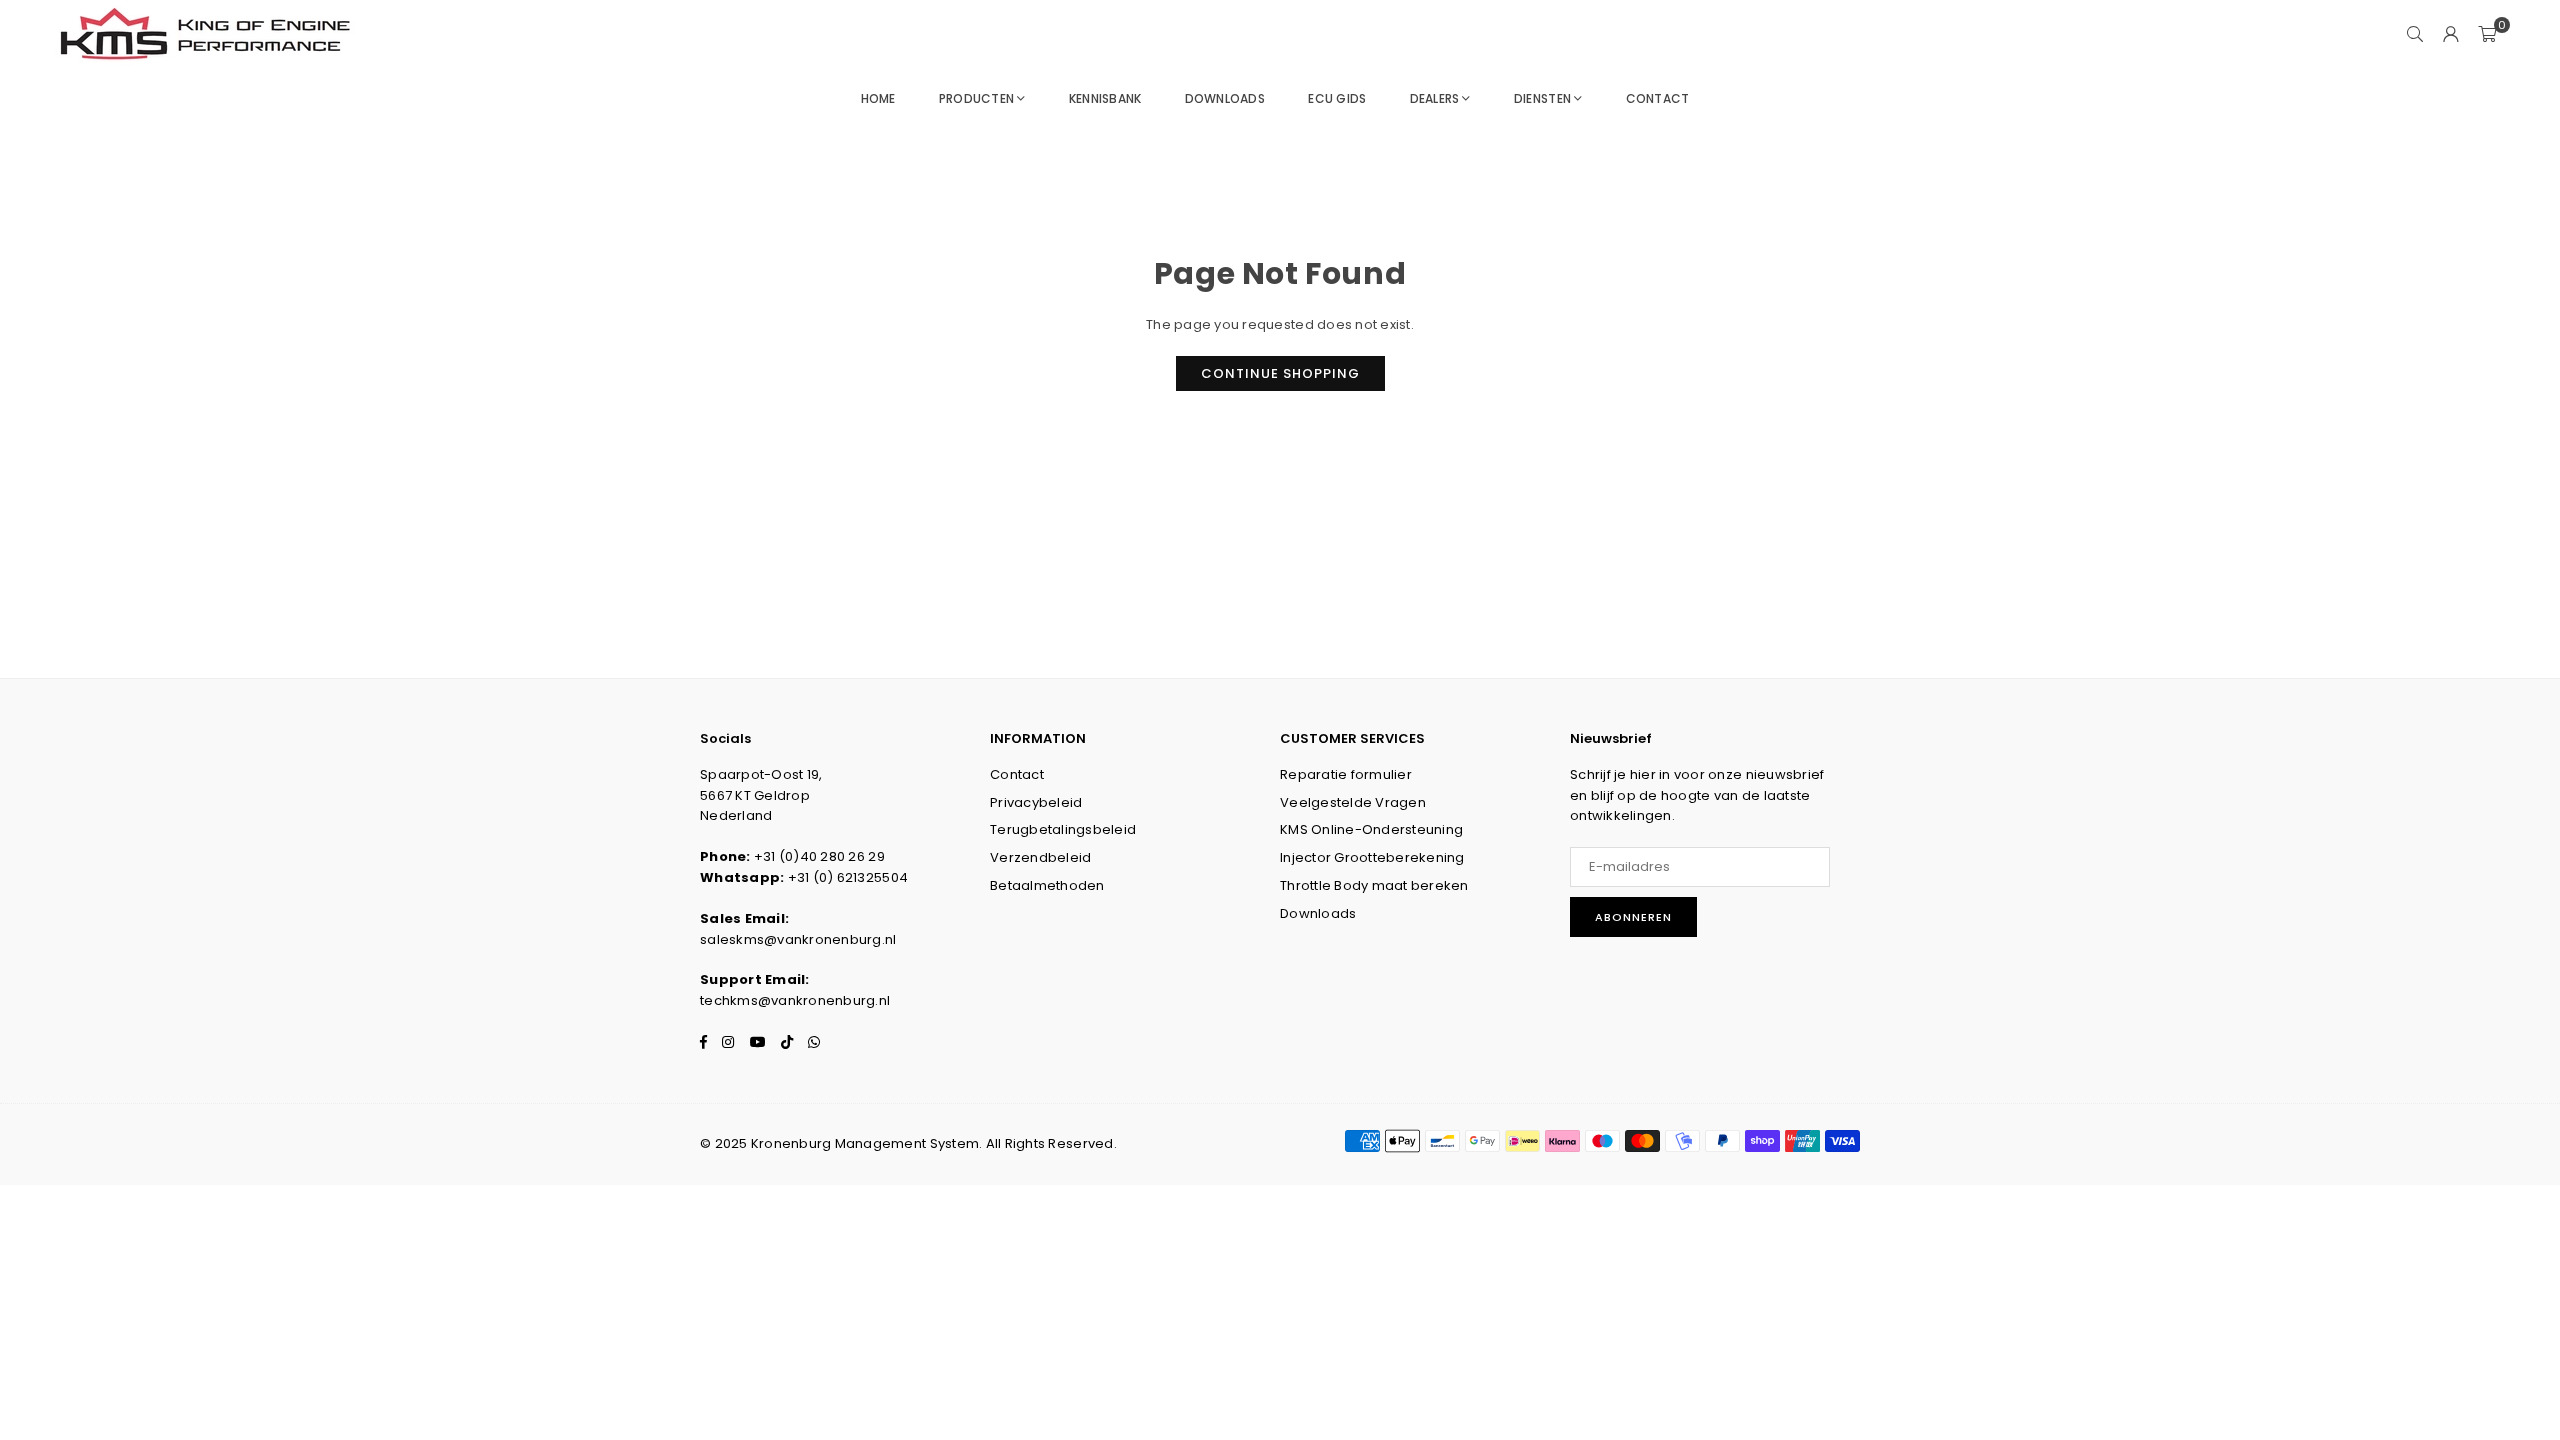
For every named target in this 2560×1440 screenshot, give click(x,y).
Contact (1658, 98)
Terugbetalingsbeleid (1063, 829)
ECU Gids (1337, 98)
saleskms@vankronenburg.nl (798, 939)
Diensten (1542, 98)
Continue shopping (1280, 373)
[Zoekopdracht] (2415, 35)
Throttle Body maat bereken (1374, 885)
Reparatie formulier (1346, 774)
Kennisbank (1105, 98)
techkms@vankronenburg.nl (795, 1000)
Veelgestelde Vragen (1353, 802)
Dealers (1435, 98)
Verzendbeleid (1040, 857)
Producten (976, 98)
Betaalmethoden (1047, 885)
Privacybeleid (1036, 802)
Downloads (1225, 98)
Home (878, 98)
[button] (2487, 35)
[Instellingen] (2451, 35)
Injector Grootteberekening (1372, 857)
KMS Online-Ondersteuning (1371, 829)
